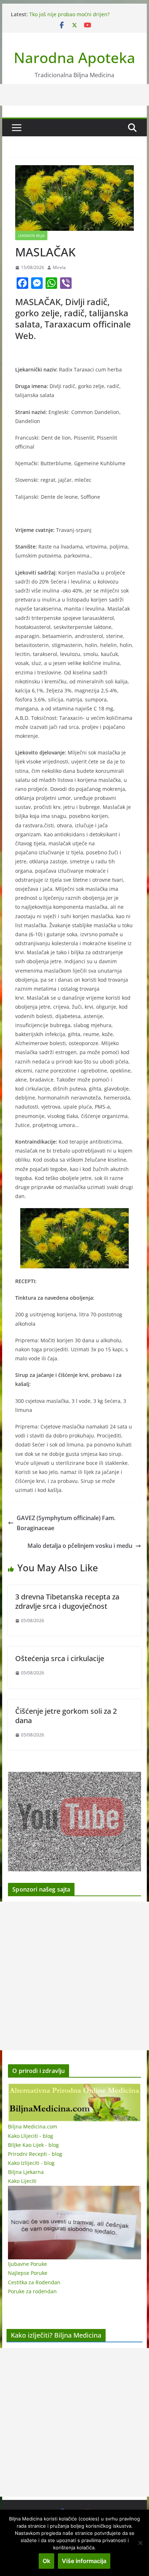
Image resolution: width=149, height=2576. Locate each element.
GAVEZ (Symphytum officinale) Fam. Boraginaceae (66, 1523)
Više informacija (84, 2561)
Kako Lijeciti (22, 2181)
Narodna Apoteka (74, 58)
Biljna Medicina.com (33, 2126)
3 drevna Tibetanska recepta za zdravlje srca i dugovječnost (67, 1601)
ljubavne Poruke (27, 2264)
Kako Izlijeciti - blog (31, 2163)
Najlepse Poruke (28, 2273)
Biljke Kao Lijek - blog (33, 2145)
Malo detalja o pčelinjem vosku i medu (80, 1546)
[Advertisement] (74, 1976)
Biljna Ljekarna (26, 2172)
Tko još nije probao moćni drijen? (69, 14)
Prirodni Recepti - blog (35, 2154)
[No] (140, 2543)
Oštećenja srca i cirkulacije (60, 1658)
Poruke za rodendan (32, 2291)
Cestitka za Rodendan (34, 2282)
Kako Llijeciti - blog (31, 2136)
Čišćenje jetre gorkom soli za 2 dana (66, 1716)
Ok (46, 2561)
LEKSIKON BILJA (31, 235)
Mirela (59, 267)
